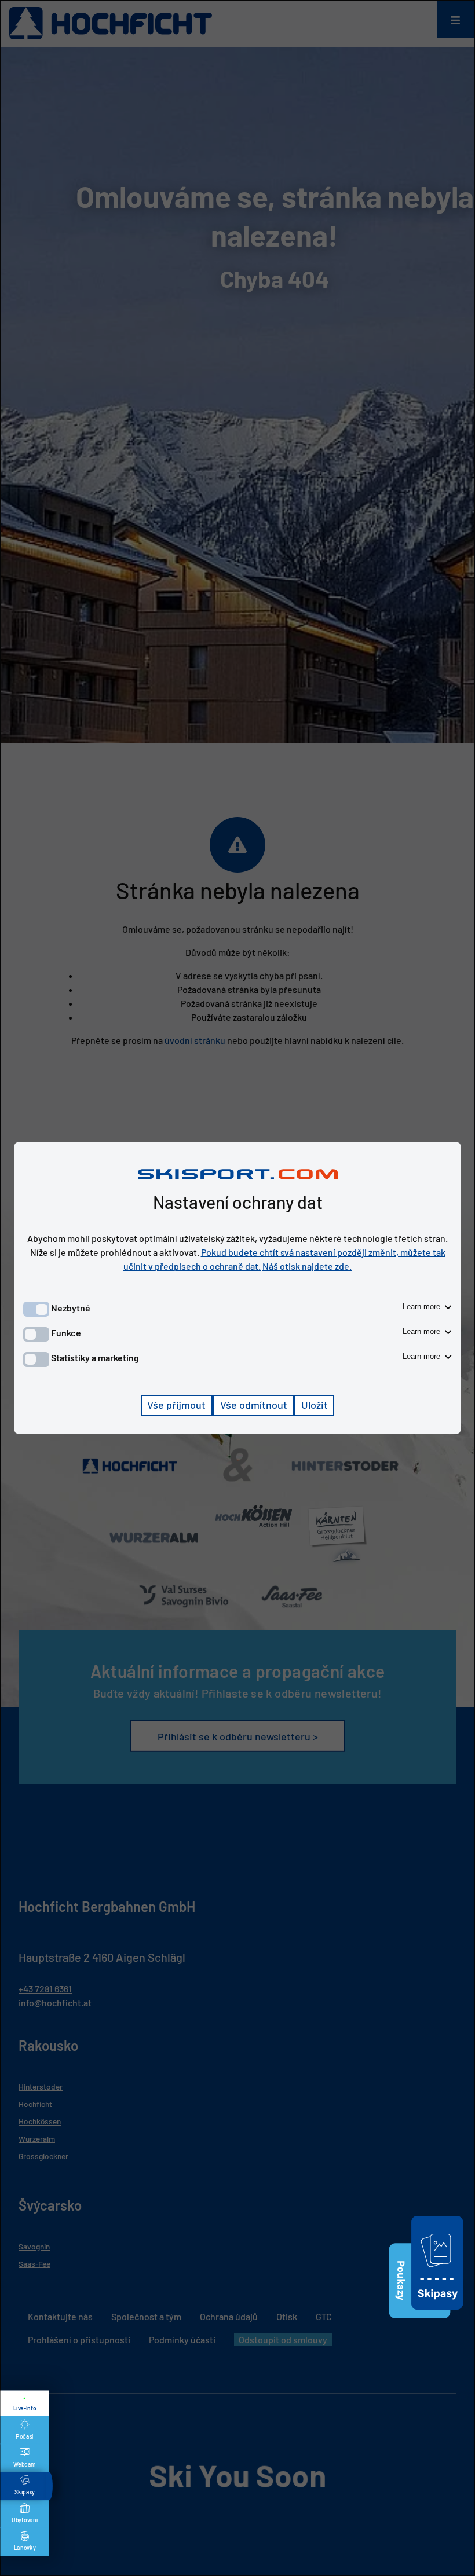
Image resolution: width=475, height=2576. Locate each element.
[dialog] (237, 1288)
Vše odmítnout (254, 1405)
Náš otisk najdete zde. (307, 1266)
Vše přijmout (176, 1405)
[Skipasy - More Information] (437, 2311)
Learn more (423, 1307)
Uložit (315, 1405)
